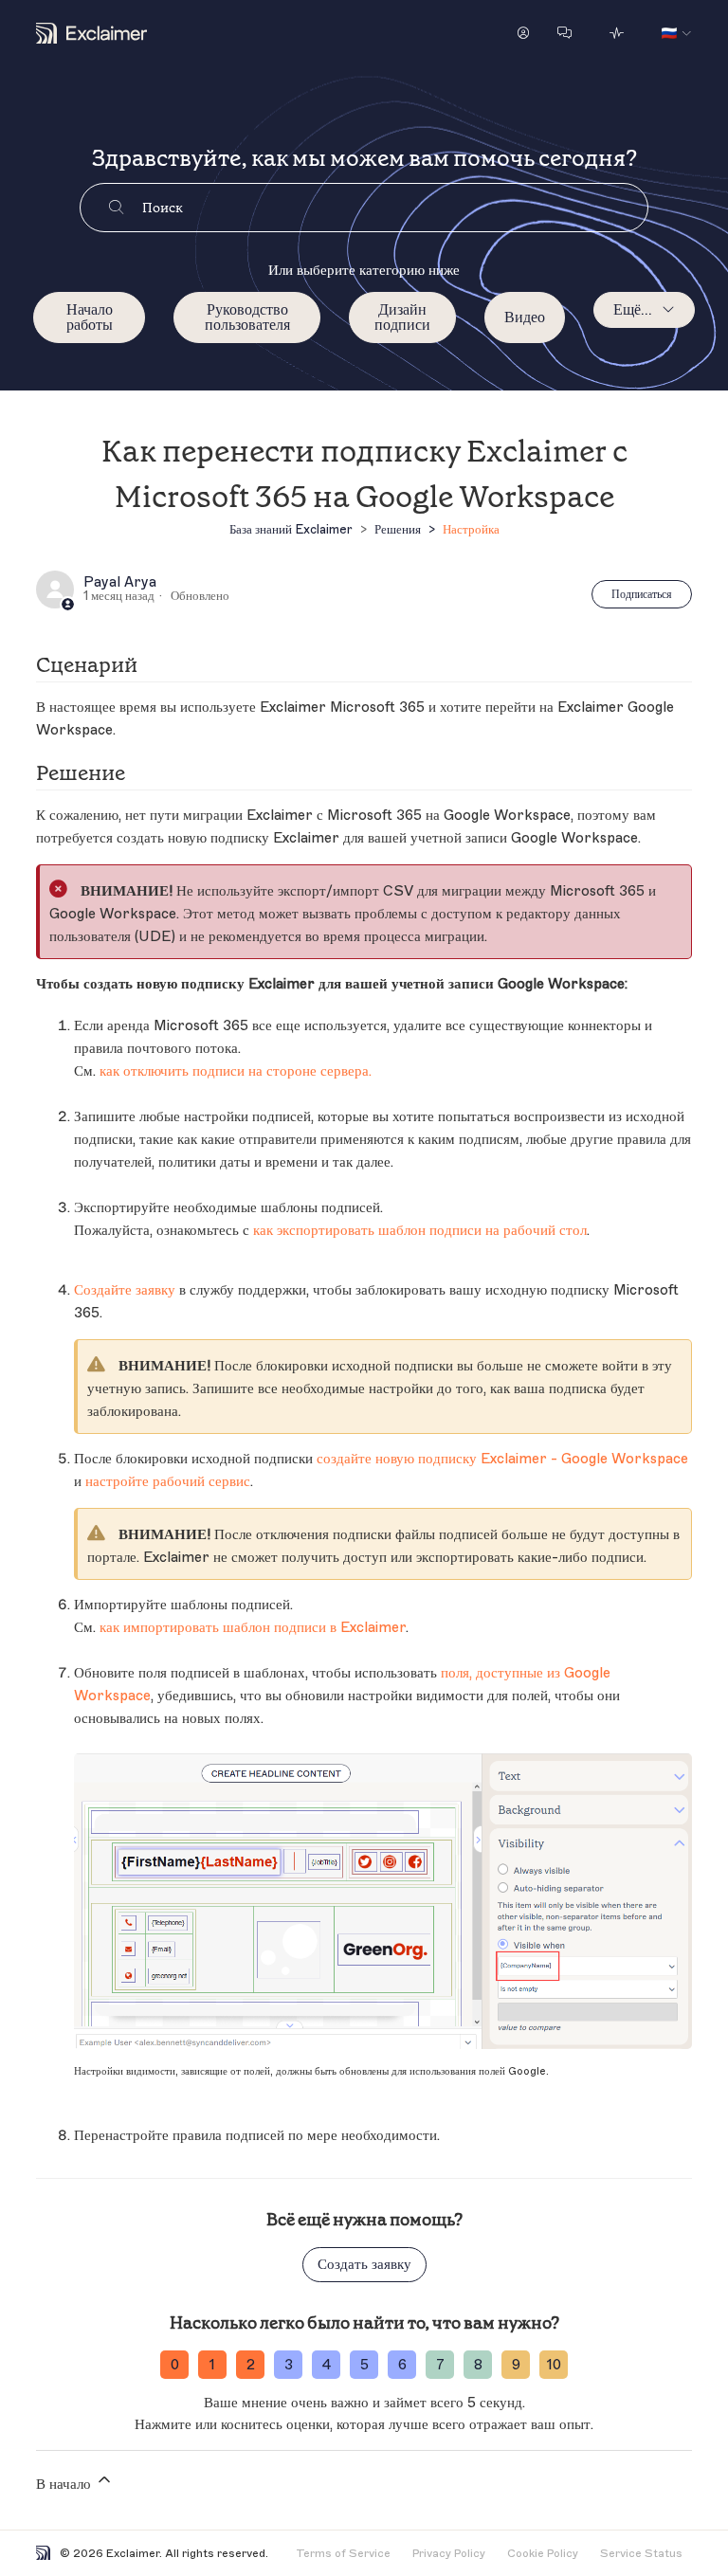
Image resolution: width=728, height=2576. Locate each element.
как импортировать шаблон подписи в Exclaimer (253, 1628)
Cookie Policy (543, 2553)
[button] (523, 33)
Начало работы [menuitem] (90, 317)
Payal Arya (120, 583)
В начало (65, 2485)
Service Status (641, 2553)
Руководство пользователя (247, 317)
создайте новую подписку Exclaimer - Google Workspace (502, 1459)
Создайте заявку (125, 1290)
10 (554, 2365)
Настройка (471, 529)
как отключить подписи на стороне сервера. (236, 1071)
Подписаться (642, 594)
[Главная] (91, 33)
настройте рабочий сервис (168, 1482)
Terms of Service (343, 2553)
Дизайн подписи (402, 317)
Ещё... (633, 310)
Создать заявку (364, 2265)
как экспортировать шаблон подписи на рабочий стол (420, 1231)
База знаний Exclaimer (291, 529)
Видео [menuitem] (525, 317)
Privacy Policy (449, 2553)
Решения (398, 529)
